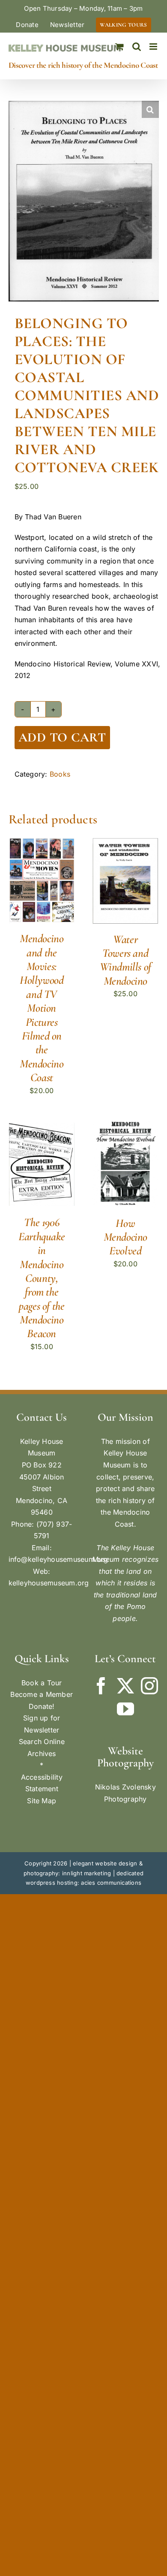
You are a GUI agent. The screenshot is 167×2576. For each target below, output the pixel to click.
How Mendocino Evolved (125, 1237)
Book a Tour (42, 1683)
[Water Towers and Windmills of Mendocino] (125, 844)
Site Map (42, 1801)
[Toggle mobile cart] (119, 47)
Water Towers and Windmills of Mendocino (125, 960)
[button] (150, 109)
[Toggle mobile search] (137, 47)
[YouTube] (125, 1709)
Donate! (42, 1706)
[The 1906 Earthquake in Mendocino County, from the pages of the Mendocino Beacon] (42, 1127)
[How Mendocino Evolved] (125, 1127)
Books (60, 774)
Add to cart (62, 737)
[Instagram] (149, 1686)
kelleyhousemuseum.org (49, 1583)
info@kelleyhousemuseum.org (58, 1559)
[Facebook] (101, 1686)
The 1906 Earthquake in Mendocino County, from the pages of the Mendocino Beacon (42, 1278)
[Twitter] (125, 1686)
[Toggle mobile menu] (154, 47)
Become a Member (42, 1694)
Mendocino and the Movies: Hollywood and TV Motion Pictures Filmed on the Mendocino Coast (42, 1008)
